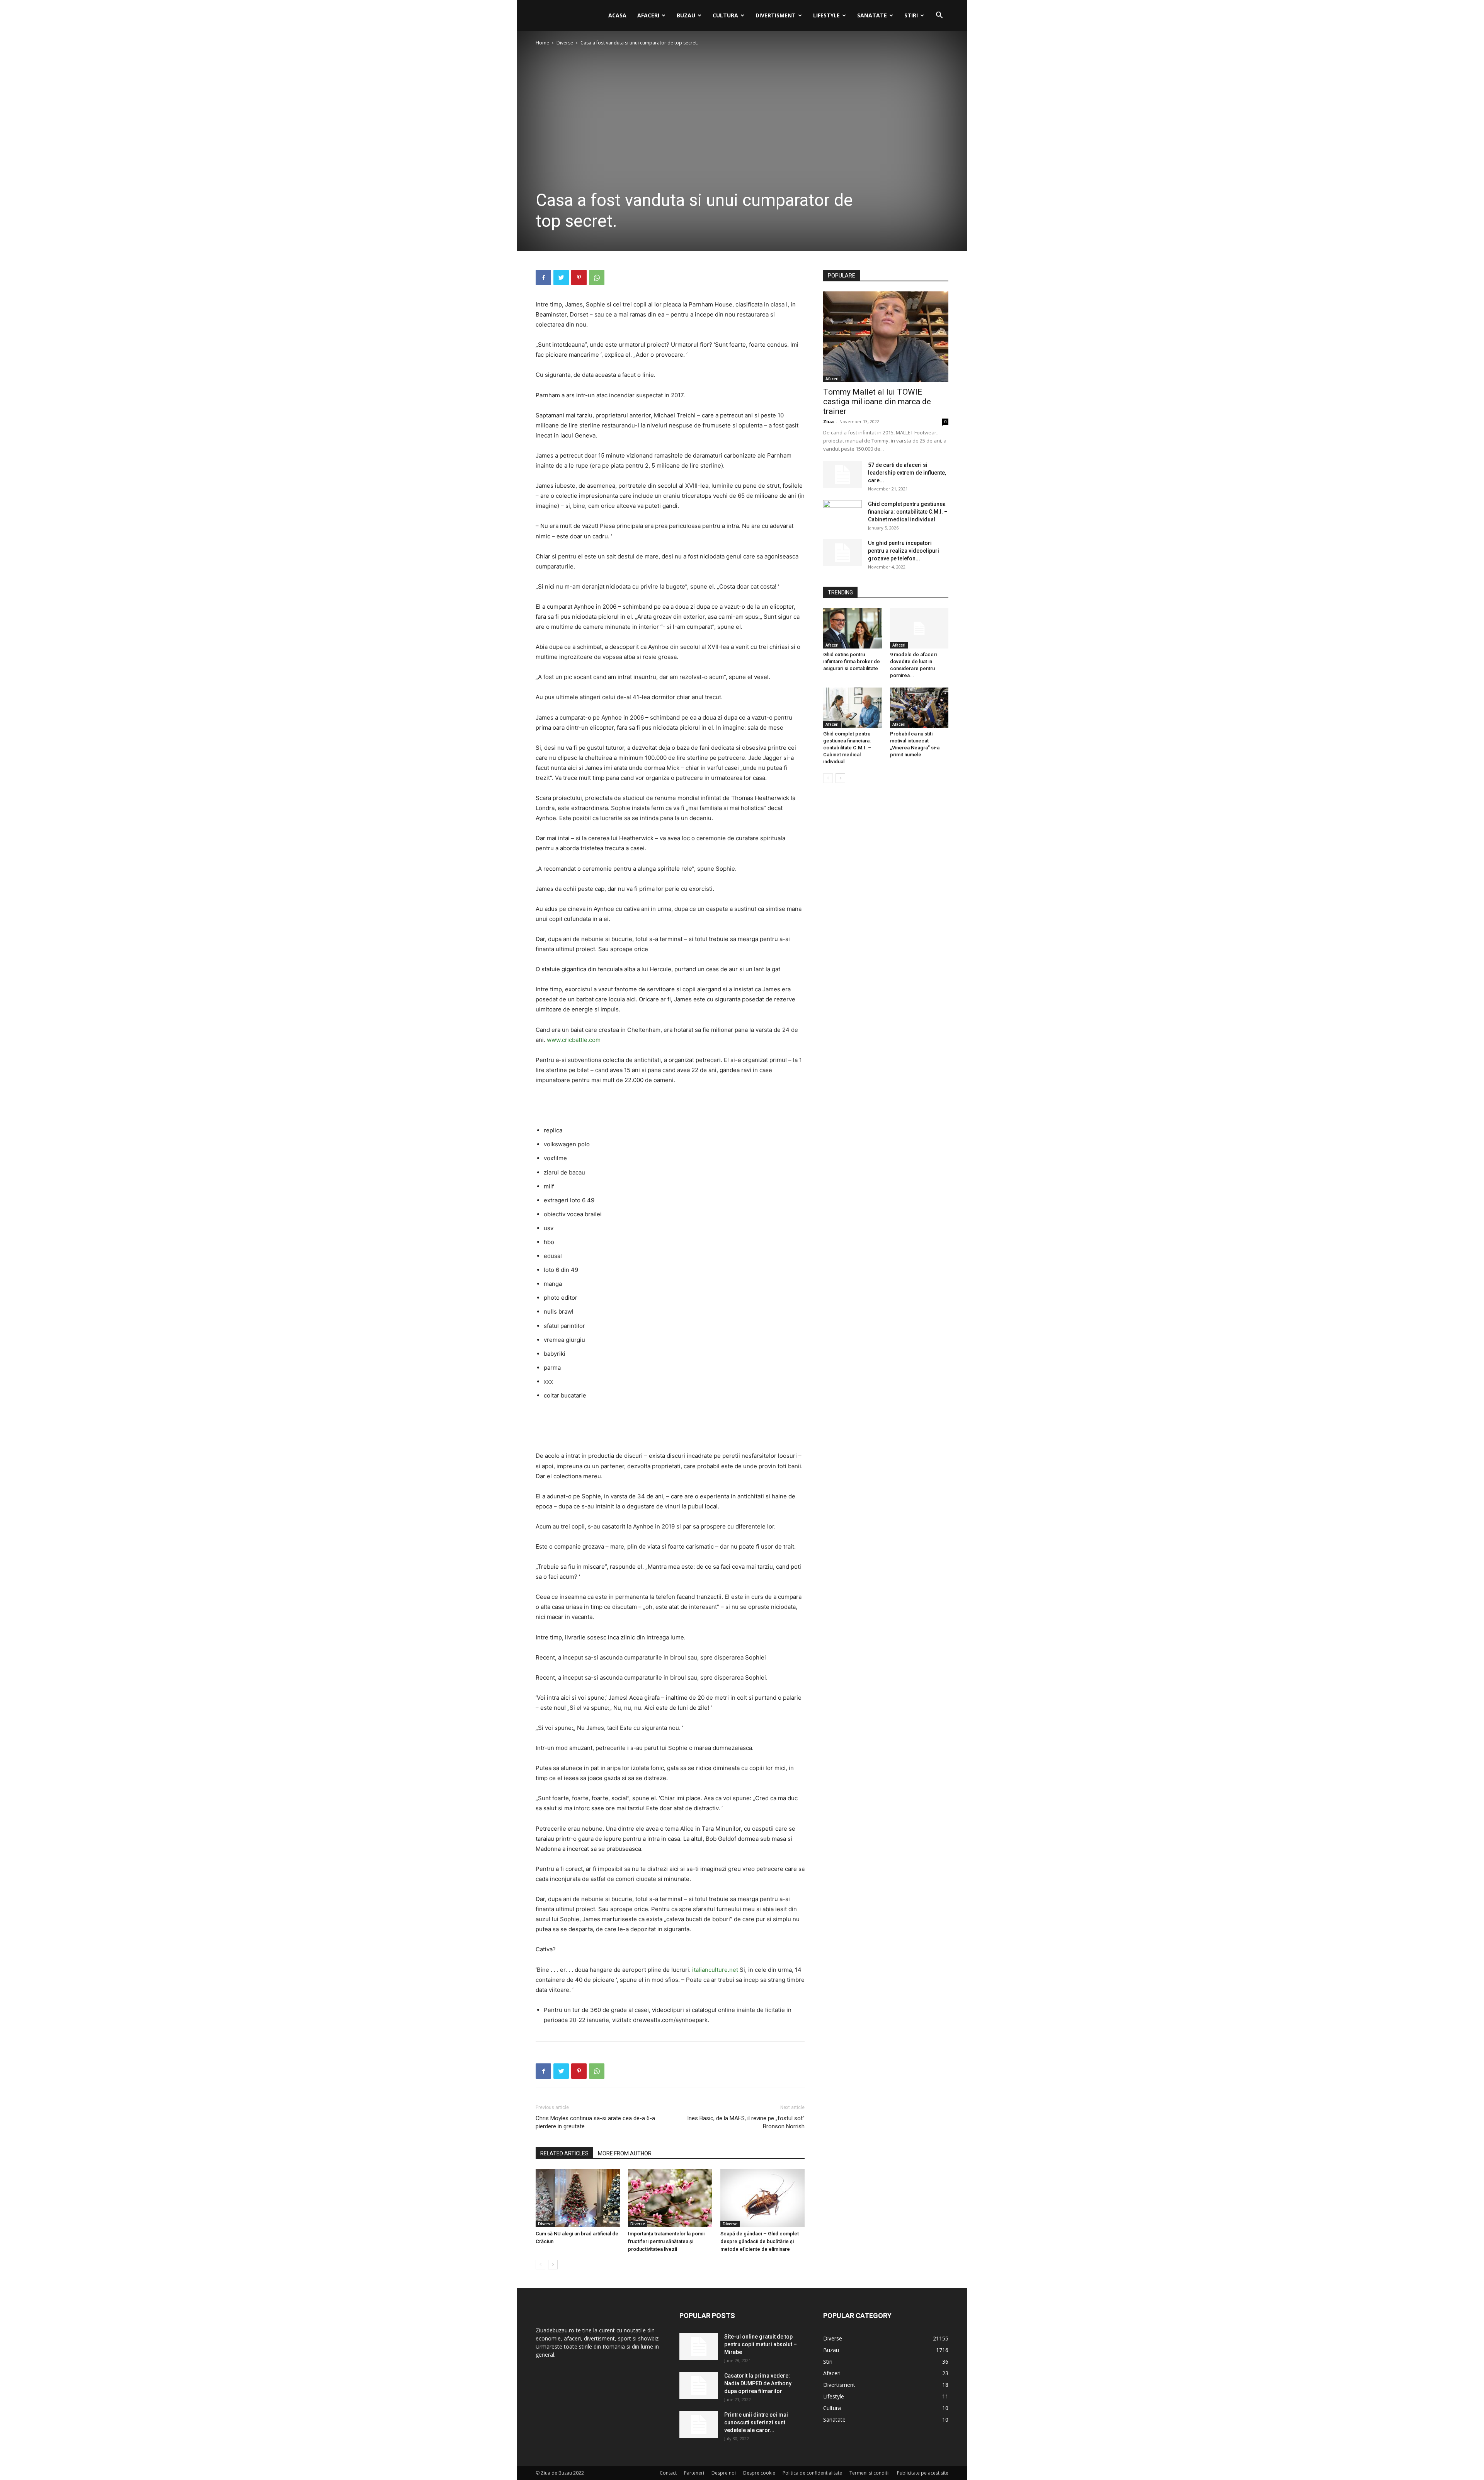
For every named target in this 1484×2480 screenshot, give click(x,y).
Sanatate (872, 15)
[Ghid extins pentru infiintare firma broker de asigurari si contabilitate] (853, 628)
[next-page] (553, 2265)
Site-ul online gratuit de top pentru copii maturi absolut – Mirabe (761, 2344)
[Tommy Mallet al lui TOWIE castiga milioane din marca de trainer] (886, 337)
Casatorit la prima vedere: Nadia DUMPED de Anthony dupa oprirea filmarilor (758, 2383)
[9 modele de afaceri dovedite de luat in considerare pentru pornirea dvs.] (919, 628)
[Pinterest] (579, 277)
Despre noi (724, 2473)
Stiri (911, 15)
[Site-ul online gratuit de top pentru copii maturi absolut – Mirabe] (699, 2346)
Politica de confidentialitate (812, 2473)
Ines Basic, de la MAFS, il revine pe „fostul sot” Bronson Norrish (746, 2122)
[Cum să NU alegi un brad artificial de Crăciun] (578, 2198)
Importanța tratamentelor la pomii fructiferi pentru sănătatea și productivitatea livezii (666, 2241)
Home (542, 43)
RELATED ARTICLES (564, 2153)
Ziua (829, 421)
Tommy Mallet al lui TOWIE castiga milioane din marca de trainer (877, 402)
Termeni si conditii (870, 2473)
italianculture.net (715, 1970)
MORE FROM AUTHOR (625, 2153)
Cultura (725, 15)
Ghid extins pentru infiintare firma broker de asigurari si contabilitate (852, 661)
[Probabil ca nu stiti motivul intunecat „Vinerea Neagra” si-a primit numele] (919, 708)
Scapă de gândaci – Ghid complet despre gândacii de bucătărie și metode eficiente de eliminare (760, 2241)
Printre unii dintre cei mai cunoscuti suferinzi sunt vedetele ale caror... (756, 2422)
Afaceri (648, 15)
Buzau (686, 15)
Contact (668, 2473)
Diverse (565, 43)
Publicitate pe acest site (923, 2473)
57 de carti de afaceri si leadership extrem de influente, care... (907, 473)
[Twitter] (561, 277)
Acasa (617, 15)
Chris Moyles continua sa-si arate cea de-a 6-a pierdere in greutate (595, 2122)
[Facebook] (543, 277)
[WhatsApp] (597, 277)
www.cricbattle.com (574, 1040)
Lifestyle (826, 15)
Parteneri (694, 2473)
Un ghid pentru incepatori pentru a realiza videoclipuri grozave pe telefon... (904, 551)
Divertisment (776, 15)
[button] (939, 16)
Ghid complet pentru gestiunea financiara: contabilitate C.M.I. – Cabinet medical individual (908, 512)
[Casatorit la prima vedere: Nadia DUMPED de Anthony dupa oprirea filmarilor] (699, 2385)
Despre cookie (759, 2473)
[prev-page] (540, 2265)
